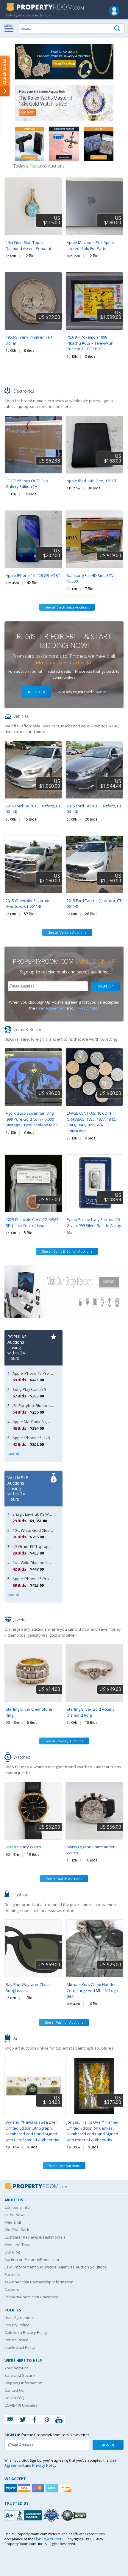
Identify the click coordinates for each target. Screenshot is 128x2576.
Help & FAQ (14, 2398)
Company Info (17, 2207)
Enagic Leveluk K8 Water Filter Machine (47, 1514)
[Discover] (66, 2488)
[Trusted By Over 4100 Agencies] (52, 2515)
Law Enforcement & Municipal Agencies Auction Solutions (56, 2267)
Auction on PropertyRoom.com (32, 2259)
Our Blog (12, 2252)
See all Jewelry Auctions (64, 1741)
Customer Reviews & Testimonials (35, 2237)
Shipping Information (23, 2383)
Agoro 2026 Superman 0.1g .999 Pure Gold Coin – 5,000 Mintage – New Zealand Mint (31, 1119)
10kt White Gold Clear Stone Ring (42, 1530)
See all (14, 1454)
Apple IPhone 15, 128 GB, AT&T (33, 575)
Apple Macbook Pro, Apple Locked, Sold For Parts (90, 245)
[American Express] (52, 2488)
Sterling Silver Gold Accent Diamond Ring (90, 1712)
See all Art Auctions (64, 2166)
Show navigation (10, 28)
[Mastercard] (39, 2488)
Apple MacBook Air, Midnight (38, 1422)
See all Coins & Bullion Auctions (67, 1251)
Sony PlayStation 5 (29, 1389)
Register (37, 692)
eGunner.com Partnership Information (39, 2282)
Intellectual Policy (20, 2347)
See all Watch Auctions (64, 1879)
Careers (12, 2289)
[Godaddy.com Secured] (75, 2515)
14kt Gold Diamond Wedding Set (42, 1563)
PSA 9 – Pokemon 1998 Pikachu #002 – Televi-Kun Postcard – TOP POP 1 (90, 343)
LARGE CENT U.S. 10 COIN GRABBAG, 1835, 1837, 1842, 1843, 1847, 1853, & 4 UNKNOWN (91, 1122)
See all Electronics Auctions (67, 607)
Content (6, 76)
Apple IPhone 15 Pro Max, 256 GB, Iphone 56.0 (53, 1373)
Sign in (101, 692)
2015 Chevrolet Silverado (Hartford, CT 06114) (28, 904)
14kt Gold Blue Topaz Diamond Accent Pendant (28, 245)
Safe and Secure (20, 2375)
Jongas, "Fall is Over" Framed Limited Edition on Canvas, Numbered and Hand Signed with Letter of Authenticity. (93, 2131)
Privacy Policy (87, 1008)
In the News (15, 2215)
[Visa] (25, 2488)
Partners (12, 2274)
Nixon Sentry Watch (23, 1847)
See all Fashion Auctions (64, 2022)
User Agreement (51, 1008)
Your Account (16, 2368)
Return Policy (16, 2340)
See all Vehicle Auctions (67, 932)
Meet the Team (18, 2245)
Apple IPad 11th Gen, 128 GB (92, 481)
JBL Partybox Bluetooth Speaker (41, 1405)
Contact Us (14, 2390)
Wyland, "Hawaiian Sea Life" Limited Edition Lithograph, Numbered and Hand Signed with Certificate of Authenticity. (33, 2131)
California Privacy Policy (26, 2332)
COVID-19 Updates (21, 2405)
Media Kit (13, 2222)
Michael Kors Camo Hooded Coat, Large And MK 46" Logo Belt (92, 1990)
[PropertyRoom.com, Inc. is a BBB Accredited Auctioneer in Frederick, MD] (24, 2515)
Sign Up (105, 986)
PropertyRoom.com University (31, 2297)
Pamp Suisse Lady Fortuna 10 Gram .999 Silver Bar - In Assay (94, 1222)
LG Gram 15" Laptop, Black (36, 1546)
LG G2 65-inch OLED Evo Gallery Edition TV (27, 484)
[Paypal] (11, 2488)
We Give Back (17, 2230)
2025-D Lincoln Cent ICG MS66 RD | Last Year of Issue (32, 1222)
